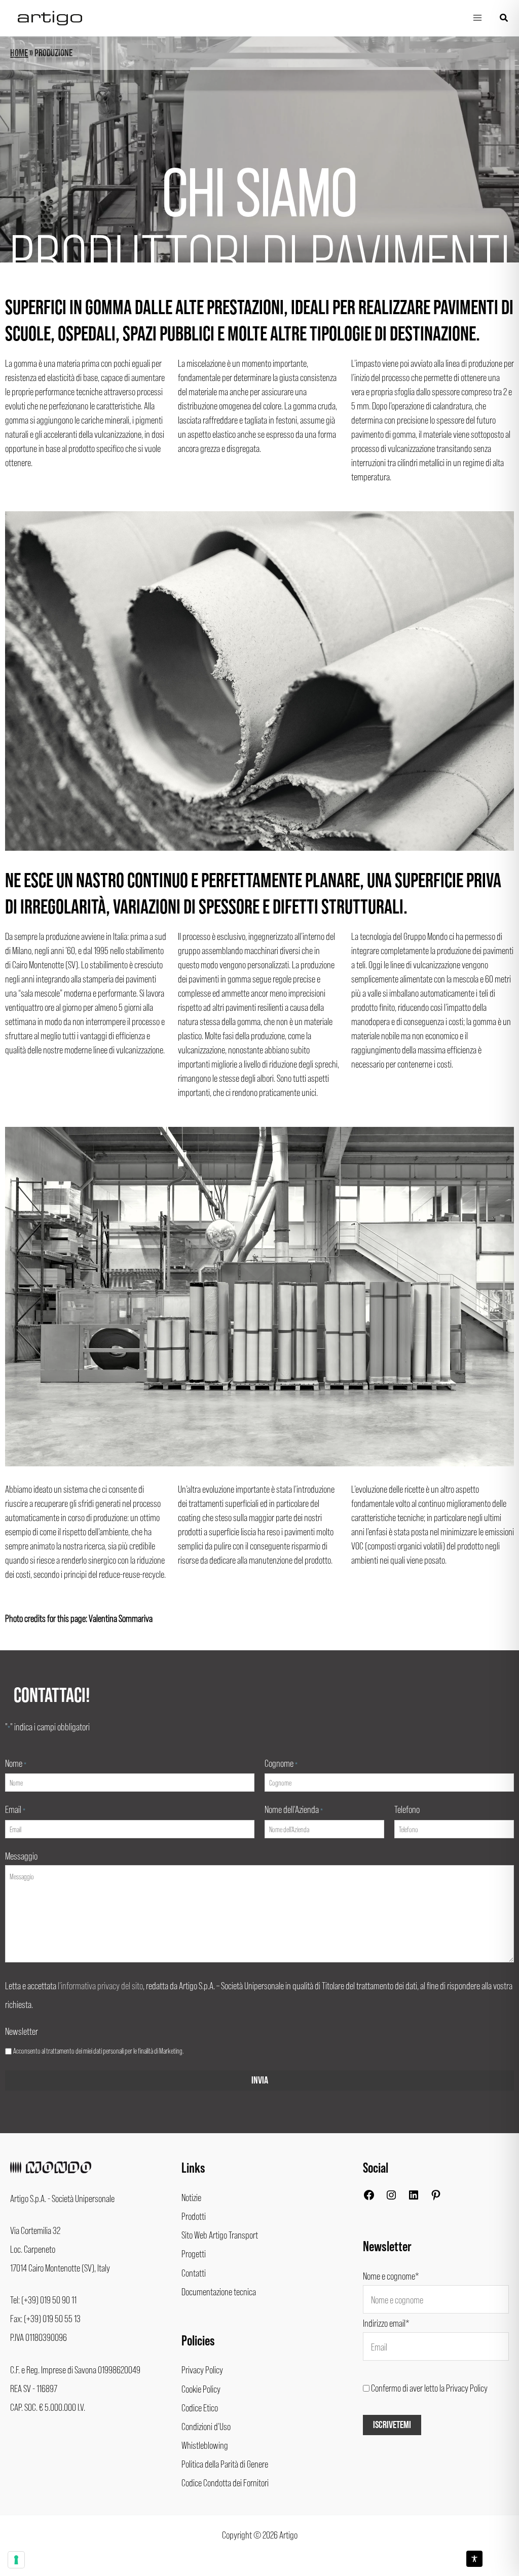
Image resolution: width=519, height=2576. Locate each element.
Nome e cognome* (391, 2276)
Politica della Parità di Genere (225, 2464)
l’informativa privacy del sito (100, 1985)
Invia (260, 2080)
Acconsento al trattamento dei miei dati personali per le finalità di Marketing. (98, 2051)
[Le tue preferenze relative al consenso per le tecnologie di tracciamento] (16, 2560)
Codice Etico (200, 2407)
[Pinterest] (436, 2197)
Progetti (194, 2253)
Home (19, 53)
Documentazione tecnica (219, 2291)
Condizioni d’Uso (206, 2426)
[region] (259, 149)
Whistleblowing (205, 2445)
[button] (504, 18)
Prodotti (194, 2216)
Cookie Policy (201, 2389)
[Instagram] (391, 2197)
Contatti (194, 2272)
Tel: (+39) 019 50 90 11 (43, 2299)
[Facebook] (369, 2197)
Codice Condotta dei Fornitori (225, 2482)
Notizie (191, 2197)
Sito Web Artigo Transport (220, 2234)
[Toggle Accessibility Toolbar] (474, 2559)
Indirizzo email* (386, 2323)
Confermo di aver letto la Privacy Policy (429, 2388)
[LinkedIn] (414, 2197)
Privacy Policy (202, 2369)
